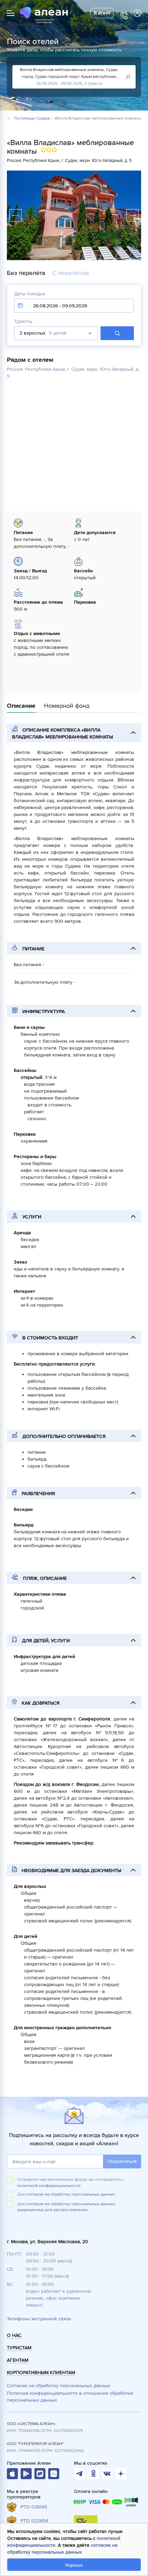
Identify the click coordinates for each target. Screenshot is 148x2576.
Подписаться (122, 2161)
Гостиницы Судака (32, 119)
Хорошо (74, 2565)
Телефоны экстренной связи (39, 2319)
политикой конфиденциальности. (49, 2186)
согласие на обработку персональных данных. (71, 2194)
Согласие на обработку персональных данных (59, 2386)
